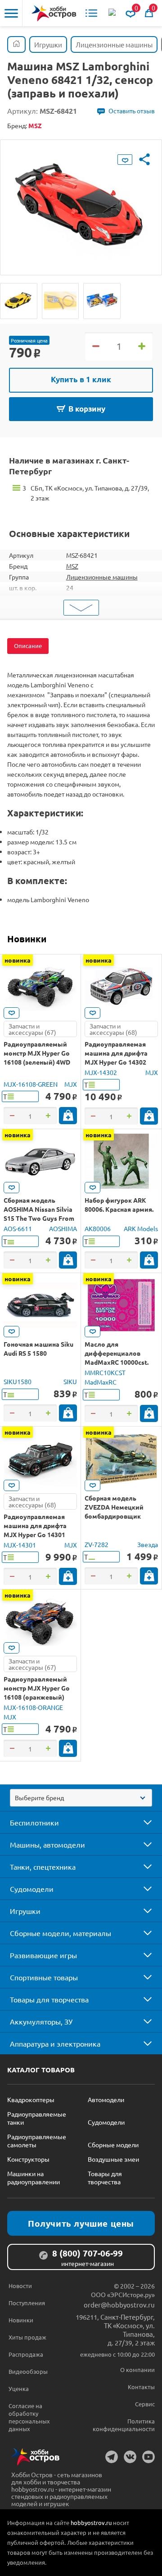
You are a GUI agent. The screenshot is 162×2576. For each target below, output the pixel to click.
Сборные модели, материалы (61, 1933)
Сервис (145, 2404)
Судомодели (32, 1889)
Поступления (27, 2303)
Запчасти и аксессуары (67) (32, 1029)
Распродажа (26, 2354)
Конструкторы (28, 2159)
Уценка (19, 2388)
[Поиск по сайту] (113, 13)
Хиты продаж (27, 2337)
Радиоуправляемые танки (37, 2118)
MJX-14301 (20, 1545)
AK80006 (98, 1228)
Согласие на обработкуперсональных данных (29, 2417)
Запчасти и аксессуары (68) (113, 1029)
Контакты (141, 2387)
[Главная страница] (16, 44)
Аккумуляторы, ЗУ (41, 2021)
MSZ (72, 566)
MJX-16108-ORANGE (33, 1707)
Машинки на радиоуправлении (34, 2178)
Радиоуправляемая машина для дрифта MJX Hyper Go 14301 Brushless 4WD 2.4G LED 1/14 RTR (39, 1534)
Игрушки (25, 1911)
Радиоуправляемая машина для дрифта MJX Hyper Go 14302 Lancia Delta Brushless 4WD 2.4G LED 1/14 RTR (119, 1062)
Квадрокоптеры (31, 2099)
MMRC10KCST (105, 1372)
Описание (28, 646)
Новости (20, 2286)
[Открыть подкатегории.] (141, 1822)
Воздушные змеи (113, 2159)
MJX (71, 1084)
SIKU (70, 1381)
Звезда (148, 1544)
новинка (18, 960)
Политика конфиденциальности (124, 2425)
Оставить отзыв (132, 111)
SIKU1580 (18, 1381)
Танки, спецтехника (43, 1867)
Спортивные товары (44, 1977)
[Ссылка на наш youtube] (148, 2457)
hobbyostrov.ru (91, 2523)
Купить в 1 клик (81, 379)
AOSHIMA (63, 1228)
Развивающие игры (43, 1955)
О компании (137, 2370)
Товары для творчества (49, 1999)
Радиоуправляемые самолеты (37, 2140)
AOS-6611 (18, 1228)
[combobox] (81, 1798)
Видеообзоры (28, 2371)
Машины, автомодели (47, 1844)
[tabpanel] (81, 201)
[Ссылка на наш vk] (130, 2457)
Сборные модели (113, 2145)
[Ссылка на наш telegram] (112, 2457)
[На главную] (54, 13)
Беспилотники (34, 1822)
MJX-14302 (101, 1072)
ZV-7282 (97, 1544)
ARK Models (141, 1228)
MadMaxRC (101, 1382)
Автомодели (106, 2099)
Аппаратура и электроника (55, 2043)
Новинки (27, 939)
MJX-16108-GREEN (31, 1084)
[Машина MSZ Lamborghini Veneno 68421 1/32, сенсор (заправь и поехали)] (19, 301)
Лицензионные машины (102, 577)
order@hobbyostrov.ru (119, 2305)
